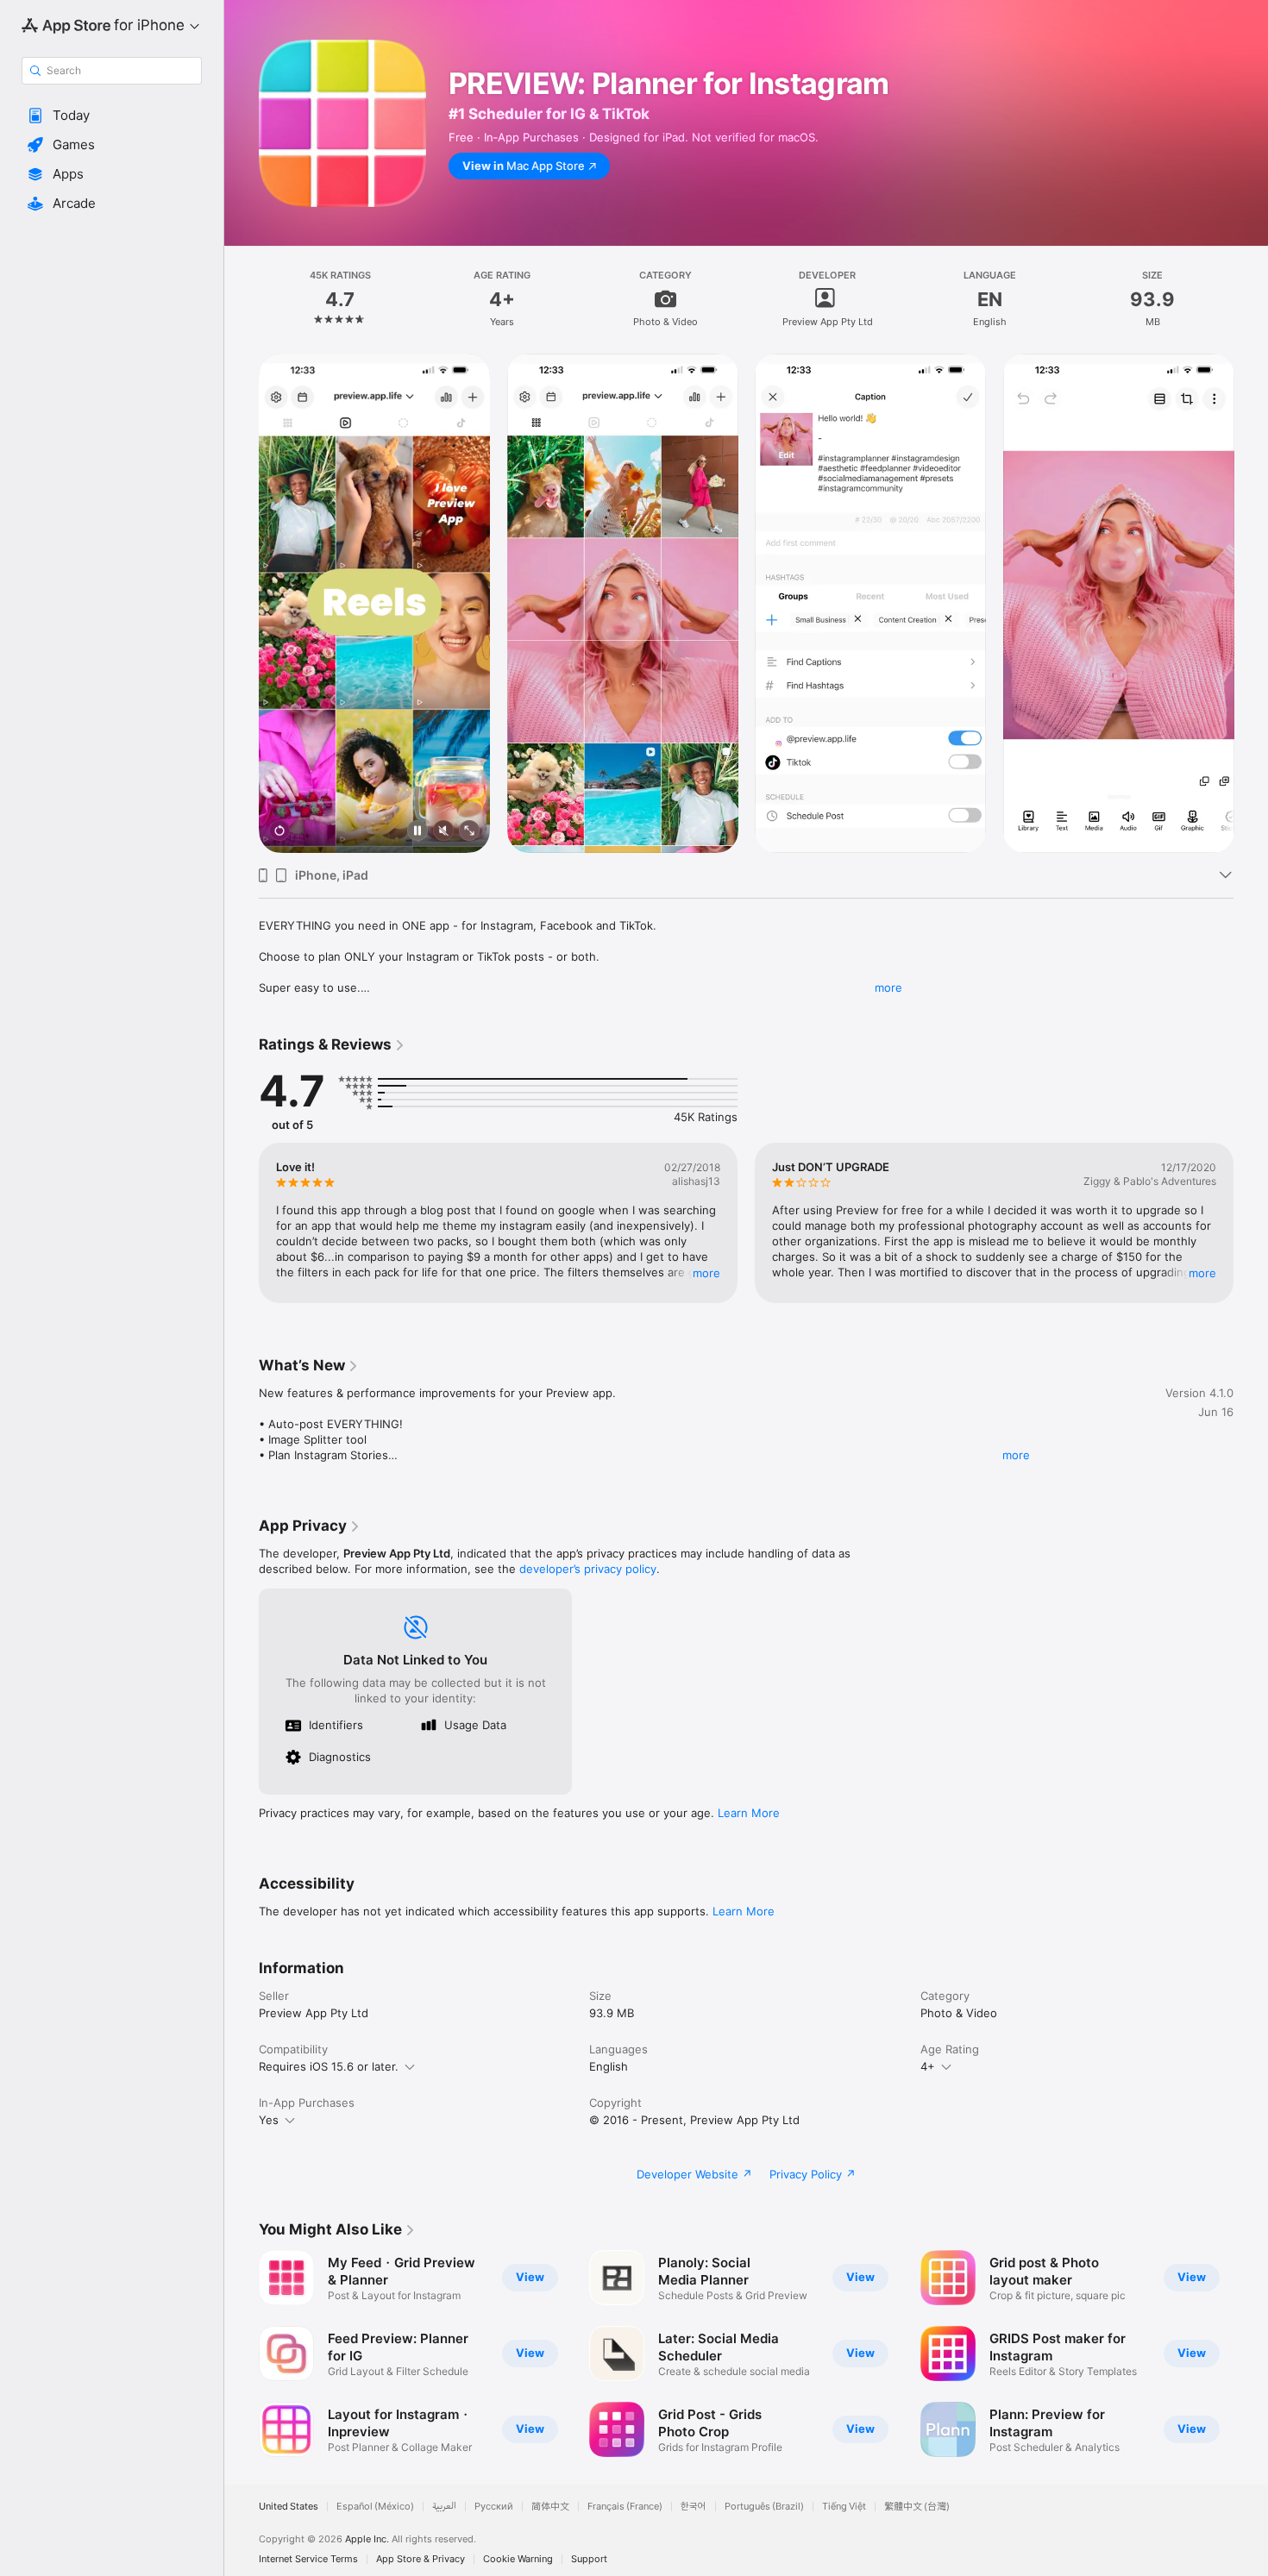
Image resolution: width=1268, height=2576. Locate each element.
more (888, 987)
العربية (444, 2507)
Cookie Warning (518, 2559)
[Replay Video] (279, 832)
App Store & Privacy (421, 2559)
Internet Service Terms (308, 2559)
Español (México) (375, 2507)
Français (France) (625, 2507)
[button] (112, 116)
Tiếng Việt (844, 2507)
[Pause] (417, 832)
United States (289, 2507)
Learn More (749, 1813)
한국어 (694, 2507)
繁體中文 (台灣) (917, 2507)
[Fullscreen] (469, 832)
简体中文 (550, 2507)
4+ (928, 2066)
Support (589, 2559)
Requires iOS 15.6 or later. (329, 2066)
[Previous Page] (242, 604)
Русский (494, 2507)
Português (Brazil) (764, 2507)
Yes (269, 2120)
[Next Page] (1251, 604)
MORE (706, 1273)
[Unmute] (443, 832)
